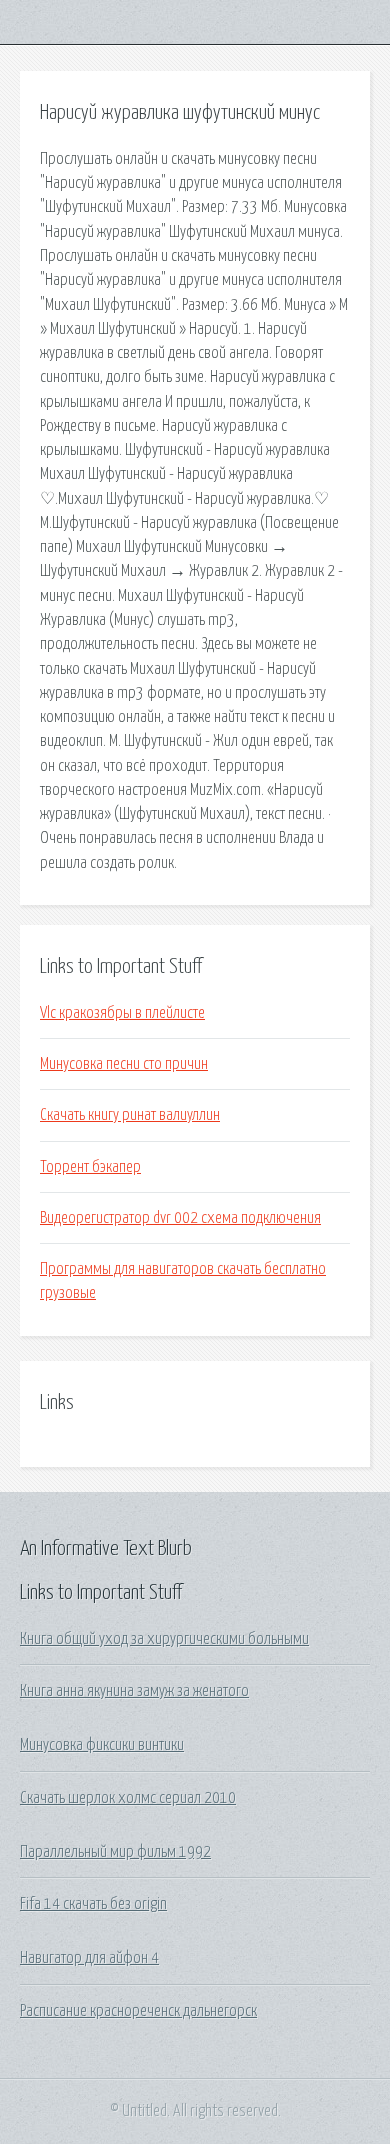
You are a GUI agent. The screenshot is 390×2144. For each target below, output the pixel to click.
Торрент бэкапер (90, 1167)
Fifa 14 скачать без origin (93, 1904)
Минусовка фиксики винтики (102, 1745)
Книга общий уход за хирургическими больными (164, 1639)
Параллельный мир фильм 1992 (115, 1852)
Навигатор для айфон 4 (89, 1958)
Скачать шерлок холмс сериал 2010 (128, 1798)
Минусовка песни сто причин (124, 1064)
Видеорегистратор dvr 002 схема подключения (180, 1218)
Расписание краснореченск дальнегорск (138, 2011)
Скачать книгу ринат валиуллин (130, 1115)
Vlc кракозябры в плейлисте (122, 1013)
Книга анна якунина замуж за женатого (134, 1691)
